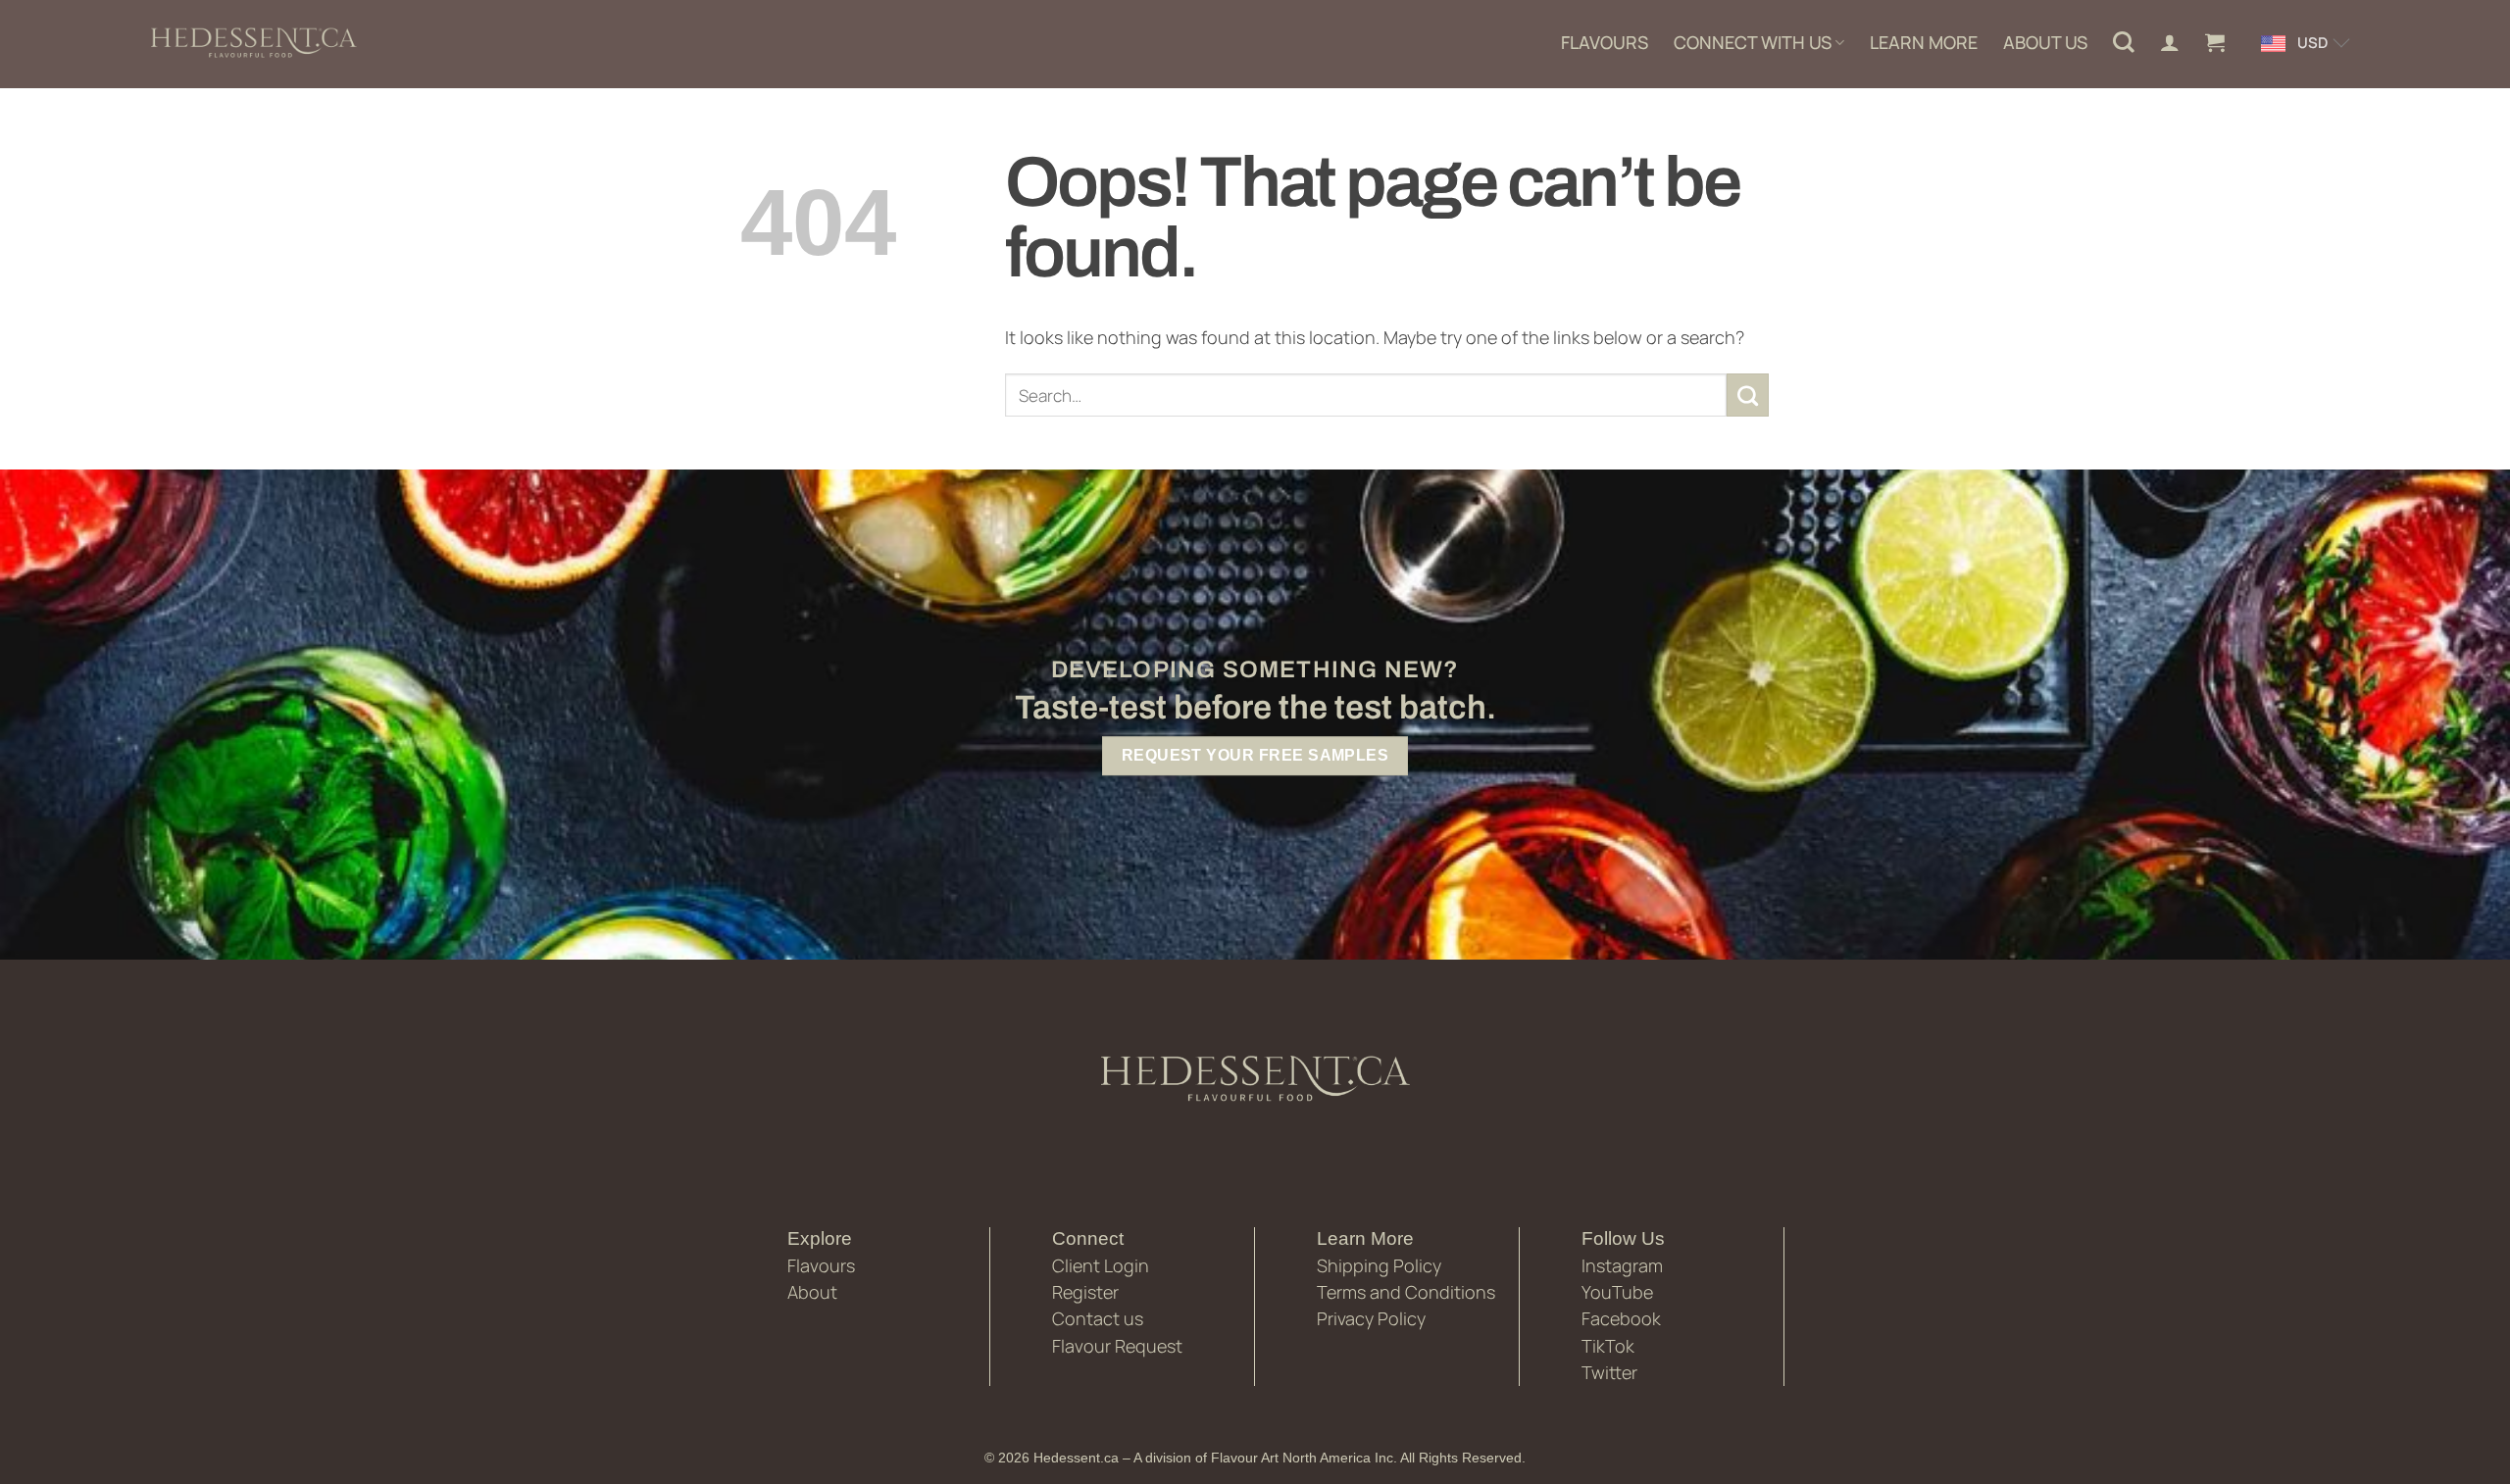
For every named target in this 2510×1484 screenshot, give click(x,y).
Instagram (1622, 1265)
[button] (2215, 42)
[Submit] (1748, 395)
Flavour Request (1117, 1346)
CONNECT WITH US (1753, 42)
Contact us (1098, 1318)
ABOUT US (2045, 42)
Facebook (1621, 1318)
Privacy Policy (1371, 1318)
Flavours (821, 1265)
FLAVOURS (1605, 42)
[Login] (2170, 42)
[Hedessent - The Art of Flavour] (254, 45)
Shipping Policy (1379, 1265)
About (812, 1292)
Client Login (1101, 1265)
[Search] (2124, 42)
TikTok (1608, 1346)
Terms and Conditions (1406, 1292)
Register (1085, 1292)
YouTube (1617, 1292)
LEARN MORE (1924, 42)
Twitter (1609, 1372)
